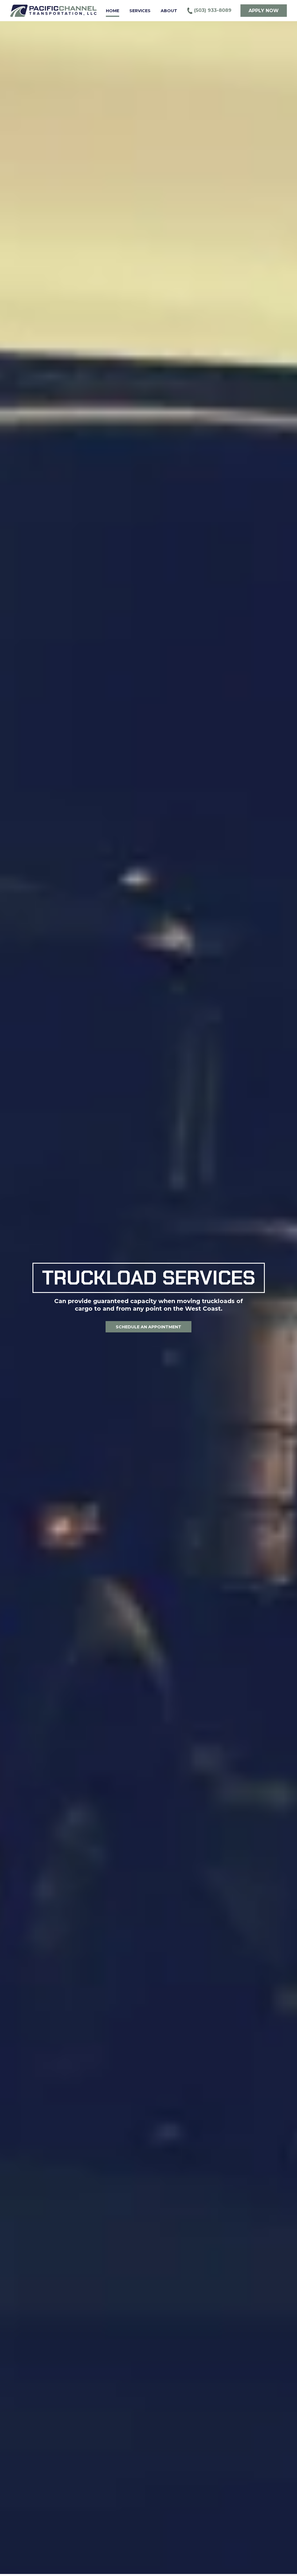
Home (113, 11)
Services (140, 11)
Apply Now (264, 11)
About (169, 11)
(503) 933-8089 (212, 10)
